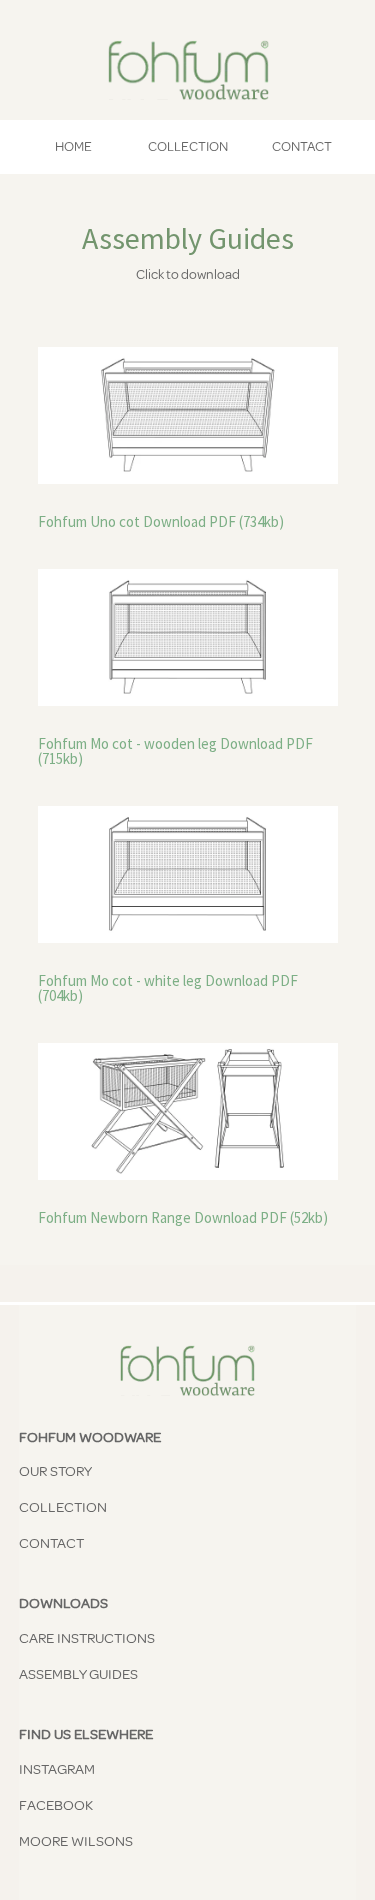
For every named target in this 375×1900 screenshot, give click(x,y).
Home (73, 146)
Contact (302, 146)
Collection (188, 146)
